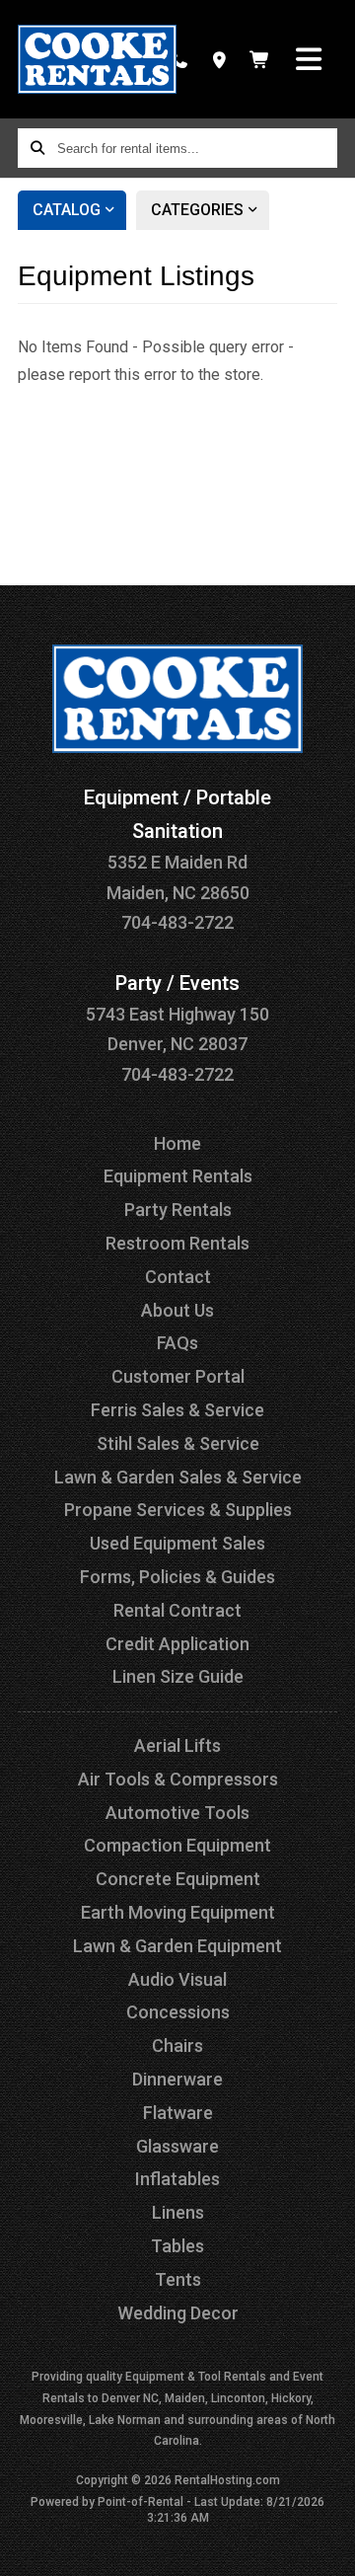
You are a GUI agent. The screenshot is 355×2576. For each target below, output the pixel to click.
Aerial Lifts (177, 1745)
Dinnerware (177, 2079)
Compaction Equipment (177, 1845)
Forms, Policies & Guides (177, 1577)
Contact (178, 1277)
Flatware (178, 2113)
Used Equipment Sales (177, 1543)
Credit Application (177, 1644)
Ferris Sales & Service (177, 1410)
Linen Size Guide (178, 1676)
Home (177, 1143)
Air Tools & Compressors (178, 1779)
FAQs (177, 1343)
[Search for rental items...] (37, 148)
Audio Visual (177, 1979)
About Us (177, 1310)
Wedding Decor (178, 2313)
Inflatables (177, 2179)
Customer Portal (178, 1376)
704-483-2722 (177, 922)
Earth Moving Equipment (178, 1912)
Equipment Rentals (178, 1176)
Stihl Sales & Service (178, 1443)
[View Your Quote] (260, 59)
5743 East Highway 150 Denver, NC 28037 (177, 1014)
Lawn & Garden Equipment (177, 1946)
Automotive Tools (177, 1813)
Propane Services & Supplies (178, 1510)
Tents (178, 2279)
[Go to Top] (327, 2548)
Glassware (177, 2146)
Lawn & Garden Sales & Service (178, 1477)
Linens (178, 2212)
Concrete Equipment (178, 1879)
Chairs (177, 2046)
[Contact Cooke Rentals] (219, 59)
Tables (177, 2246)
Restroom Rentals (177, 1243)
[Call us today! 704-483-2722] (179, 59)
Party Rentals (178, 1210)
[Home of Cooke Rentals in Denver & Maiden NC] (97, 59)
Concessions (178, 2012)
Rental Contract (177, 1610)
